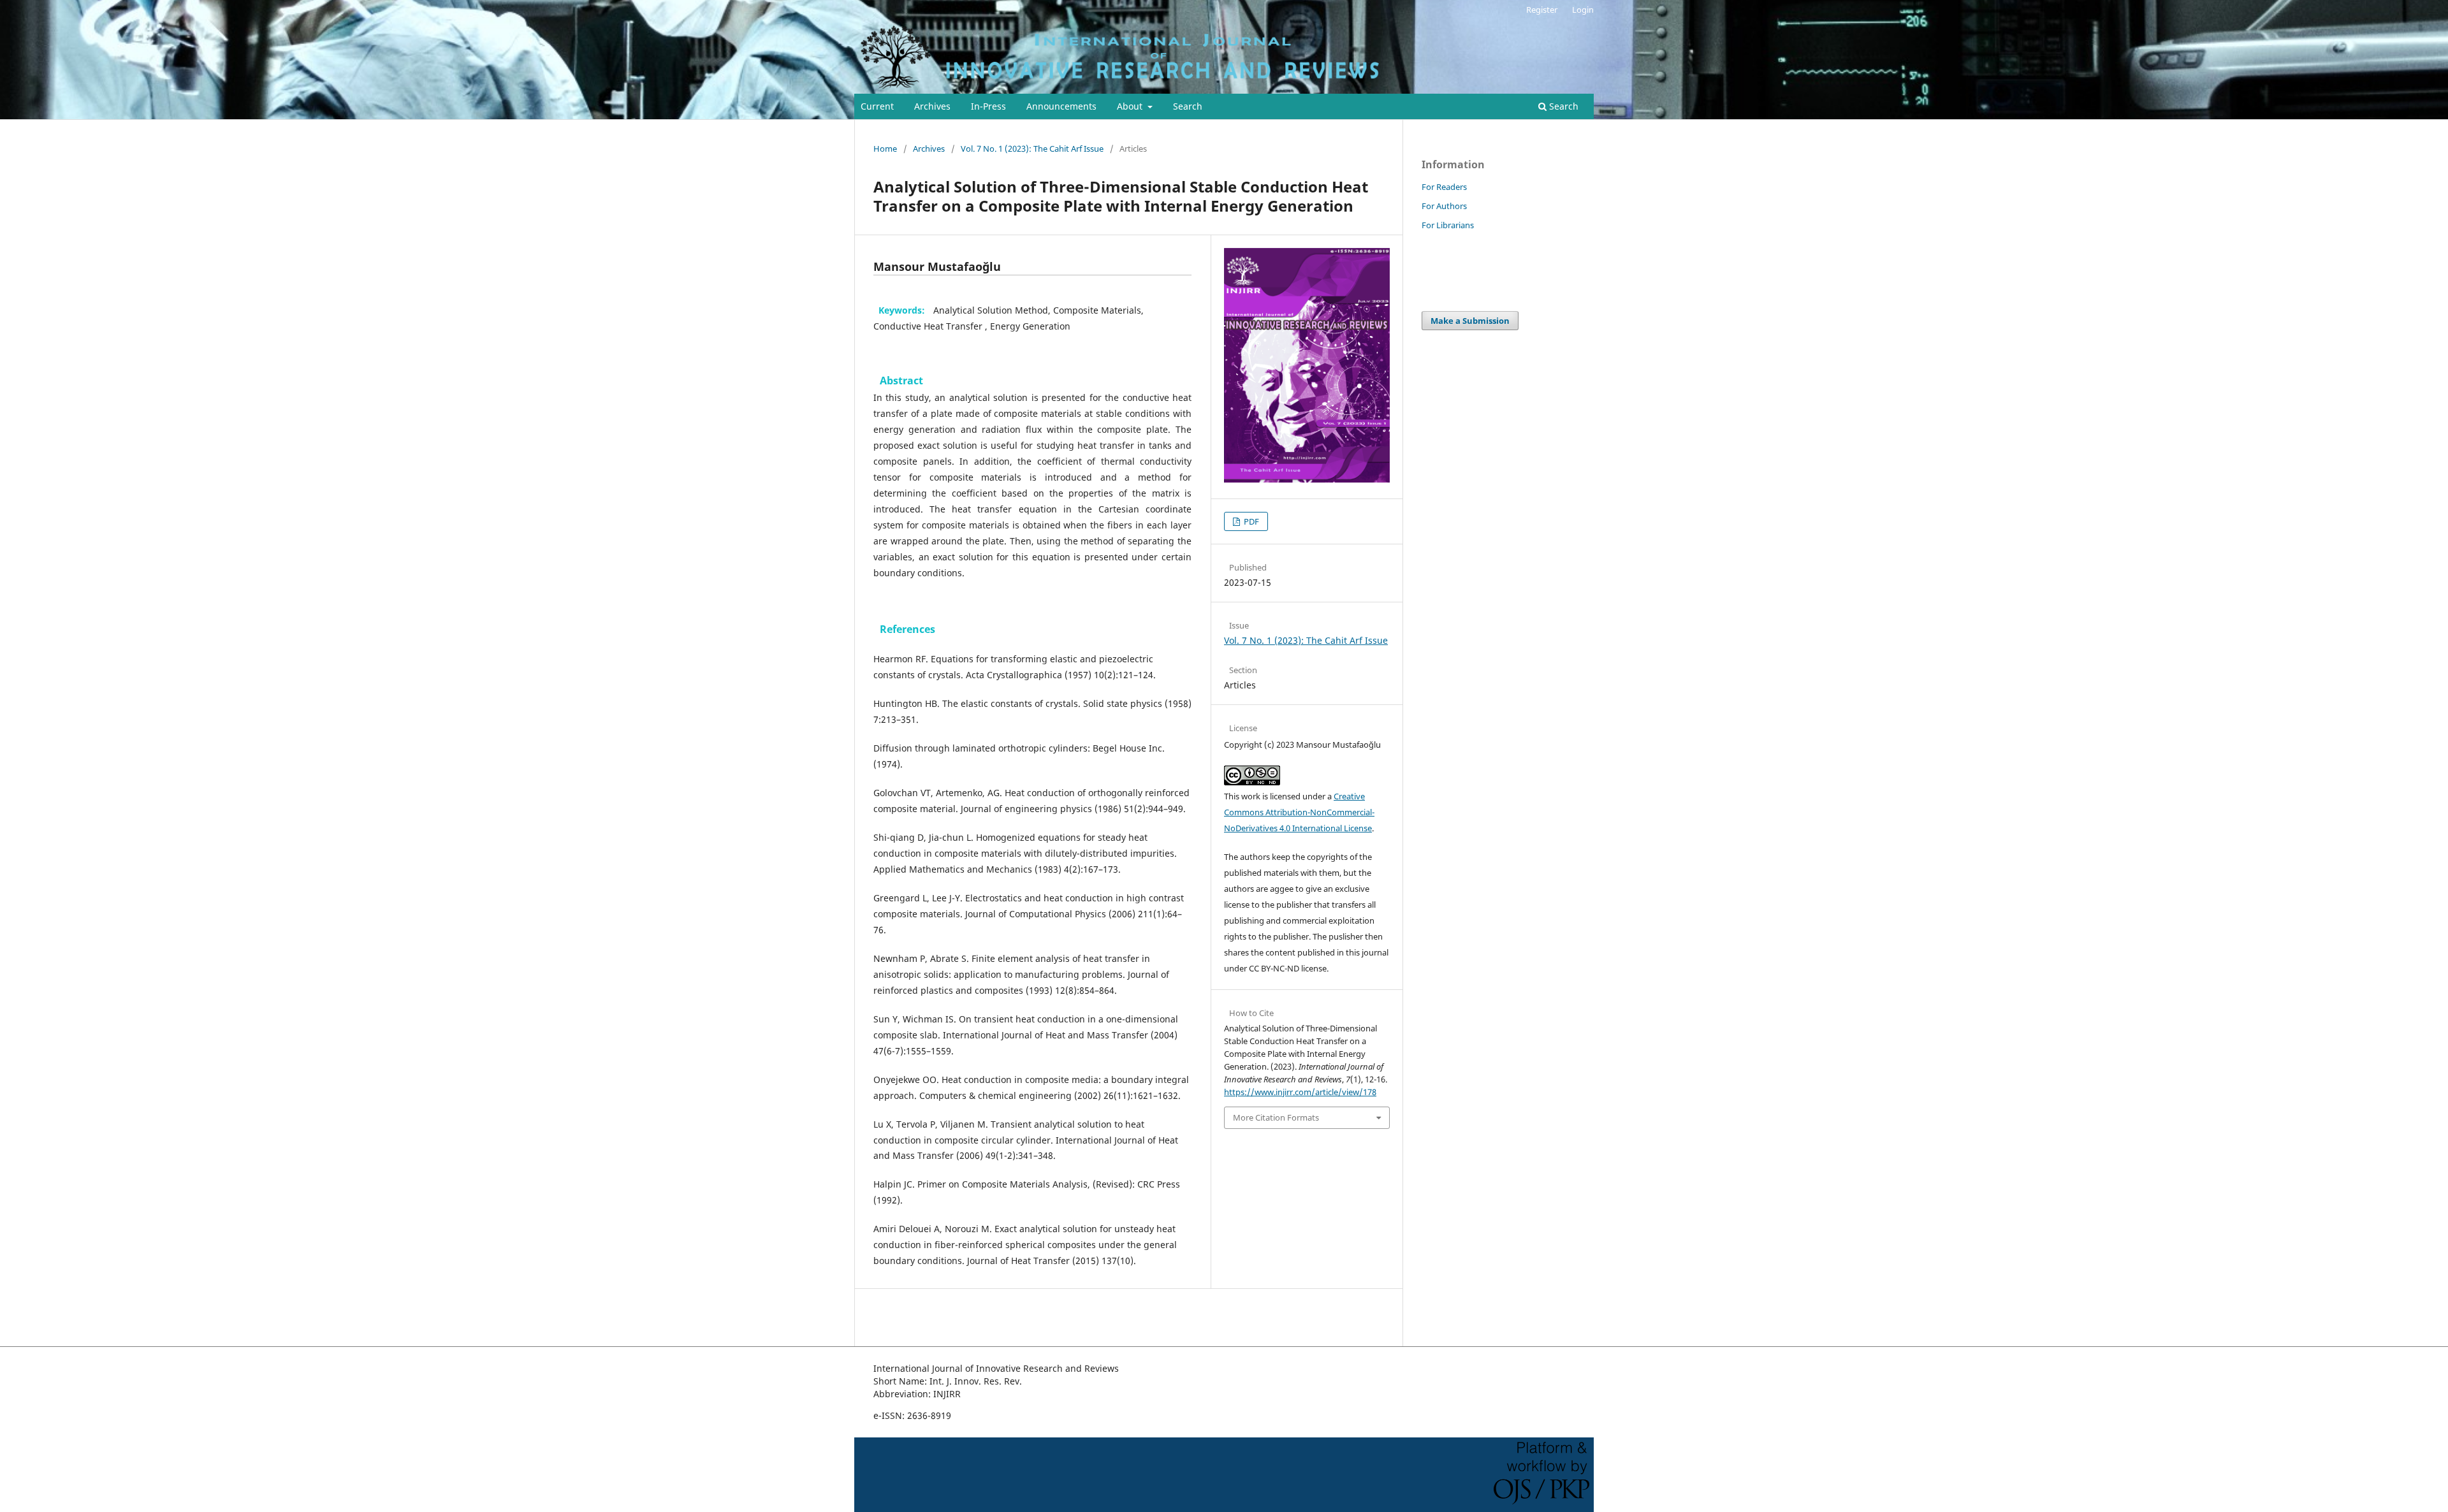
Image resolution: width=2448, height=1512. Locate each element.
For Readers (1444, 187)
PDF (1250, 521)
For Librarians (1448, 225)
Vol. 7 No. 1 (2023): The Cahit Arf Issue (1032, 149)
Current (877, 106)
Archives (932, 106)
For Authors (1444, 206)
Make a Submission (1470, 321)
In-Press (988, 106)
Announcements (1061, 106)
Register (1542, 10)
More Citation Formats (1276, 1117)
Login (1583, 10)
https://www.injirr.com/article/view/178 (1300, 1092)
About (1131, 106)
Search (1188, 106)
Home (885, 149)
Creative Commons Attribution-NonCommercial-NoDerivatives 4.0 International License (1299, 812)
